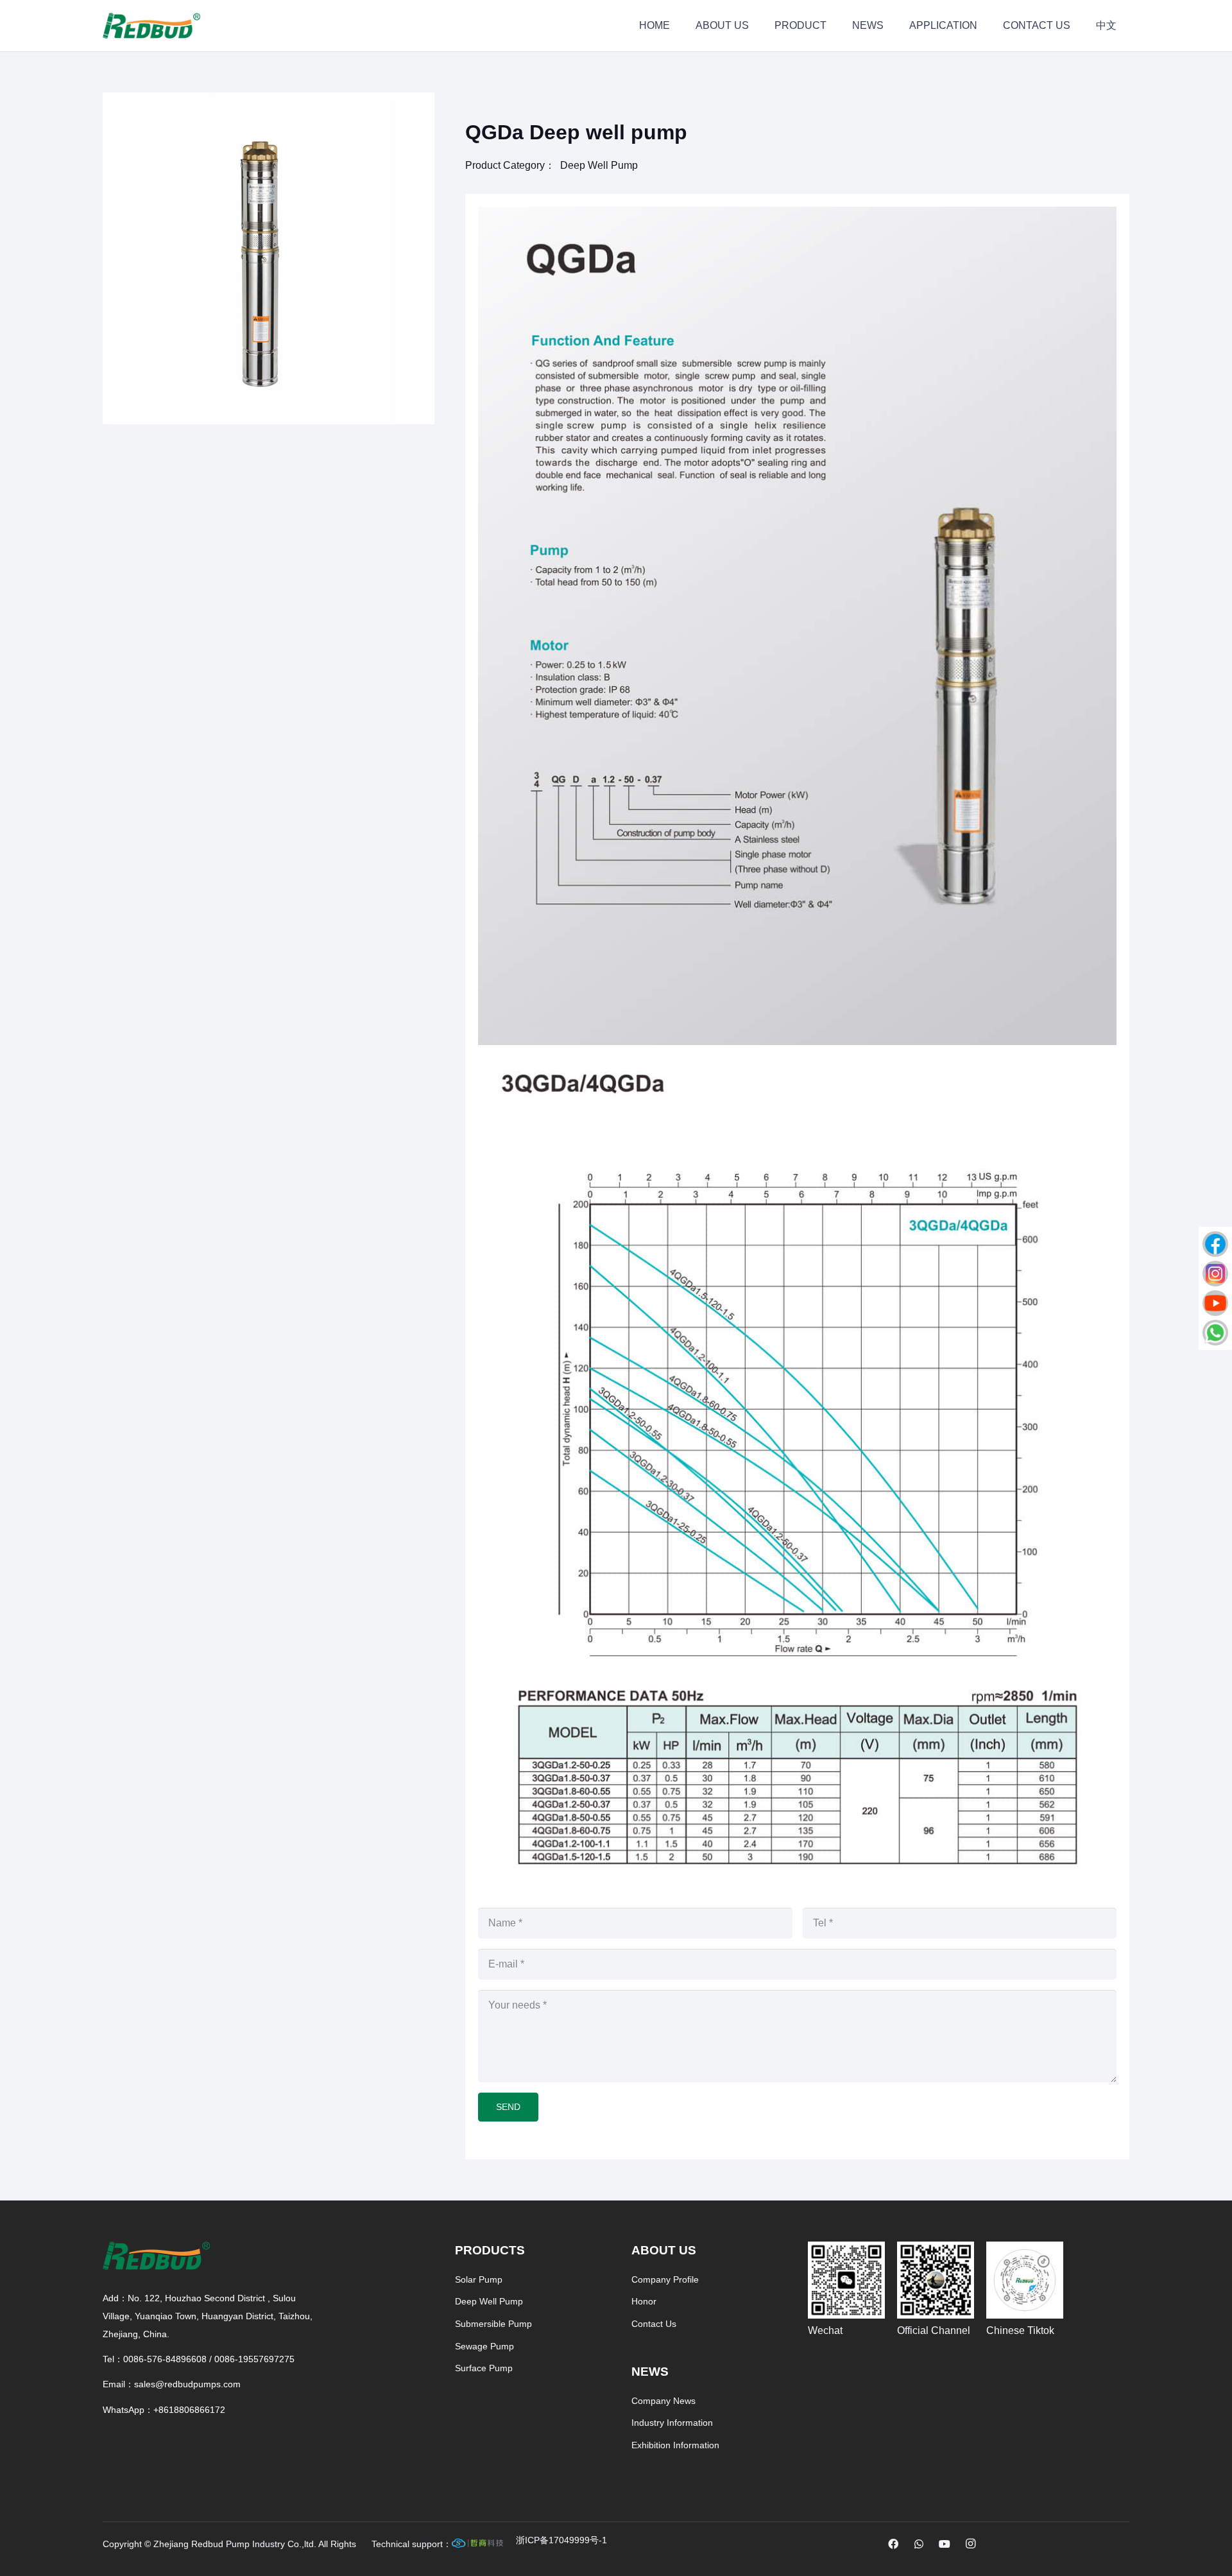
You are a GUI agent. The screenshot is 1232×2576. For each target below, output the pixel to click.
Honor (644, 2301)
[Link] (561, 2544)
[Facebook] (893, 2544)
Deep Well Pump (599, 165)
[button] (414, 113)
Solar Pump (479, 2279)
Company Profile (665, 2279)
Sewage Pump (484, 2346)
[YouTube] (945, 2544)
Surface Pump (484, 2368)
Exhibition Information (675, 2445)
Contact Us (654, 2324)
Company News (663, 2401)
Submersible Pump (493, 2324)
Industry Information (672, 2423)
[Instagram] (970, 2544)
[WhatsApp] (919, 2544)
